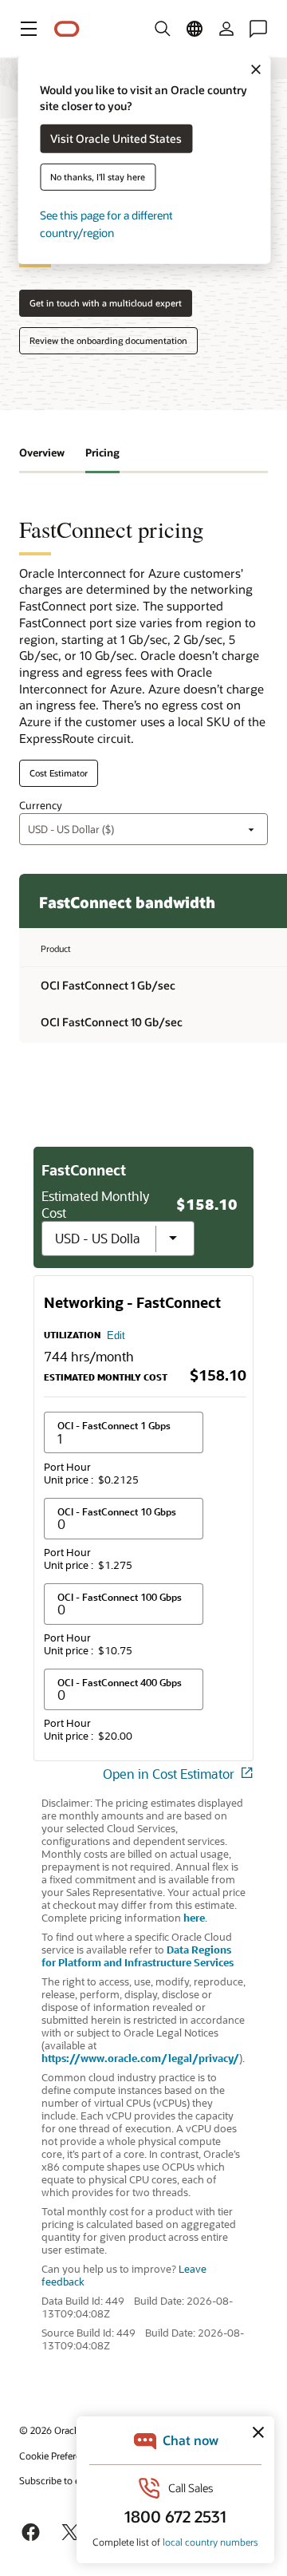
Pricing (102, 452)
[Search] (163, 29)
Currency (41, 805)
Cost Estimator (59, 773)
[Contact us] (258, 29)
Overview (42, 452)
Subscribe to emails (61, 2480)
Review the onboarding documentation (108, 340)
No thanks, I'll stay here (98, 177)
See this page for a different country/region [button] (106, 224)
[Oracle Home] (67, 29)
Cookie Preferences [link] (60, 2455)
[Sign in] (226, 29)
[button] (29, 29)
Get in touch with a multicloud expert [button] (106, 303)
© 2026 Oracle (50, 2430)
